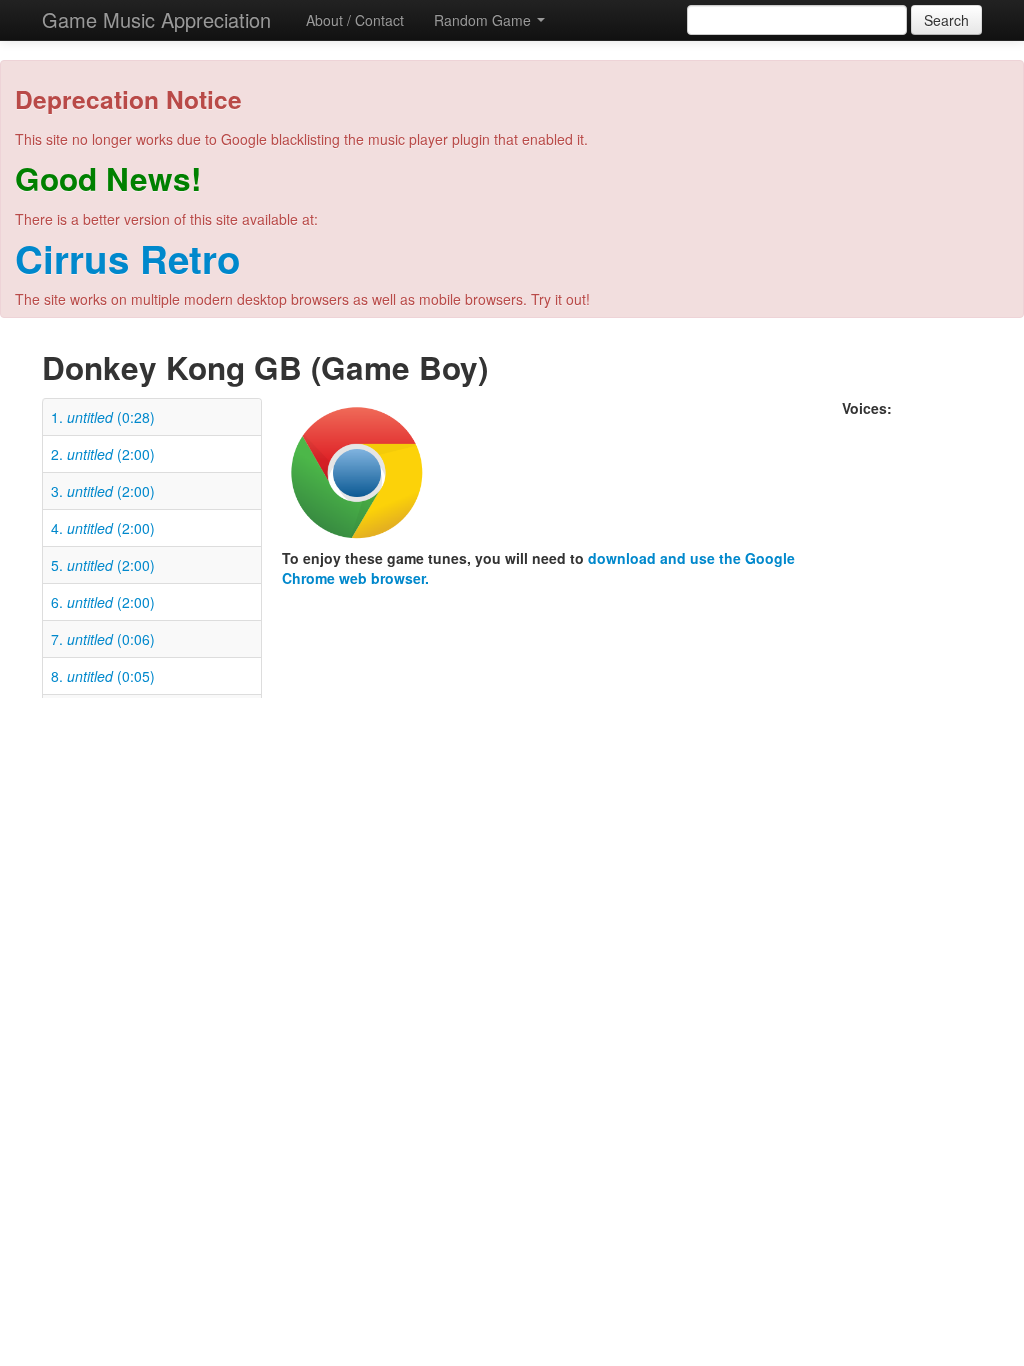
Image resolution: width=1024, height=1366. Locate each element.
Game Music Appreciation (156, 19)
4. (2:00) (103, 528)
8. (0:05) (103, 676)
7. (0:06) (103, 639)
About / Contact (355, 20)
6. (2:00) (103, 602)
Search (946, 20)
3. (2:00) (103, 491)
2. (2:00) (103, 454)
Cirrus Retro (128, 258)
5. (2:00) (103, 565)
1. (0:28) (103, 417)
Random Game (484, 20)
